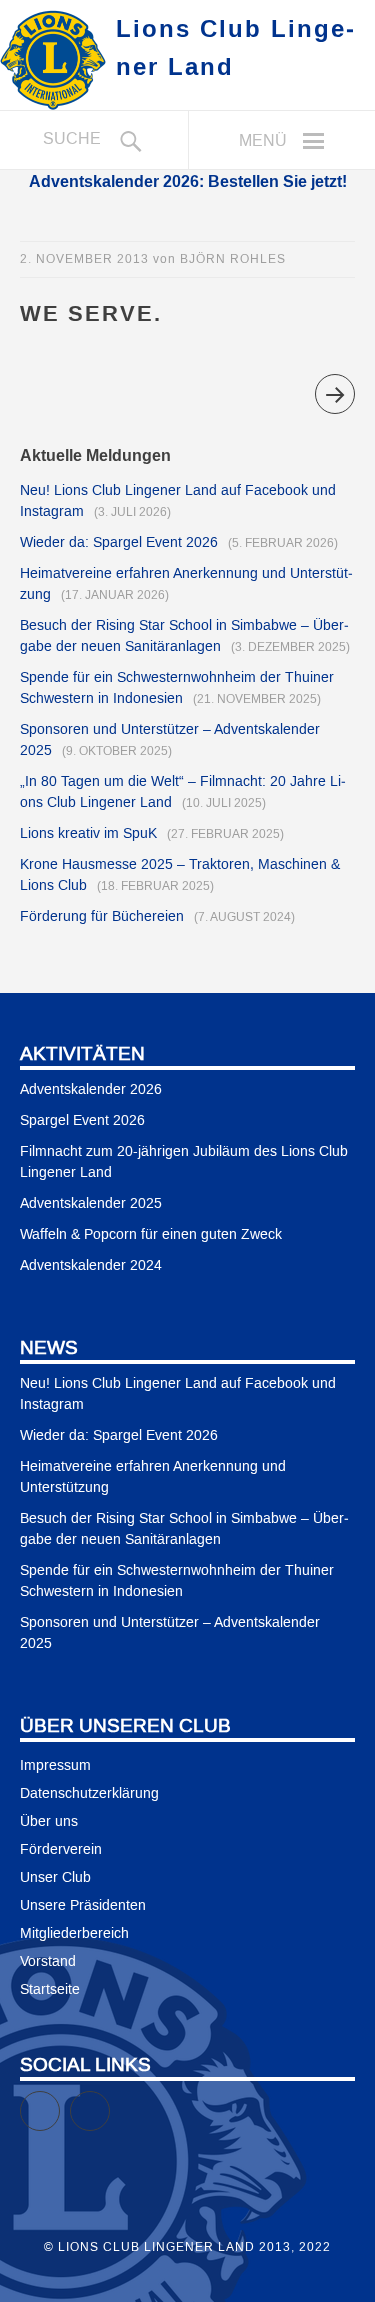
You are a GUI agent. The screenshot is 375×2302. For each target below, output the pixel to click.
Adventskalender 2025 (91, 1204)
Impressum (55, 1766)
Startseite (50, 1990)
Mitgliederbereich (74, 1934)
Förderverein (61, 1850)
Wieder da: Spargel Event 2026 (119, 543)
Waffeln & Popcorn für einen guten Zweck (151, 1235)
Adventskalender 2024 (91, 1266)
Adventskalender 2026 (91, 1090)
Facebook (59, 2102)
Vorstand (48, 1962)
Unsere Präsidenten (83, 1906)
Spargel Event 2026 (82, 1121)
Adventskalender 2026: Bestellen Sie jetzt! (188, 181)
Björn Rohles (233, 259)
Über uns (49, 1822)
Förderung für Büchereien (102, 917)
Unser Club (55, 1878)
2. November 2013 (84, 259)
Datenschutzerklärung (89, 1794)
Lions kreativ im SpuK (88, 834)
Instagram (109, 2102)
